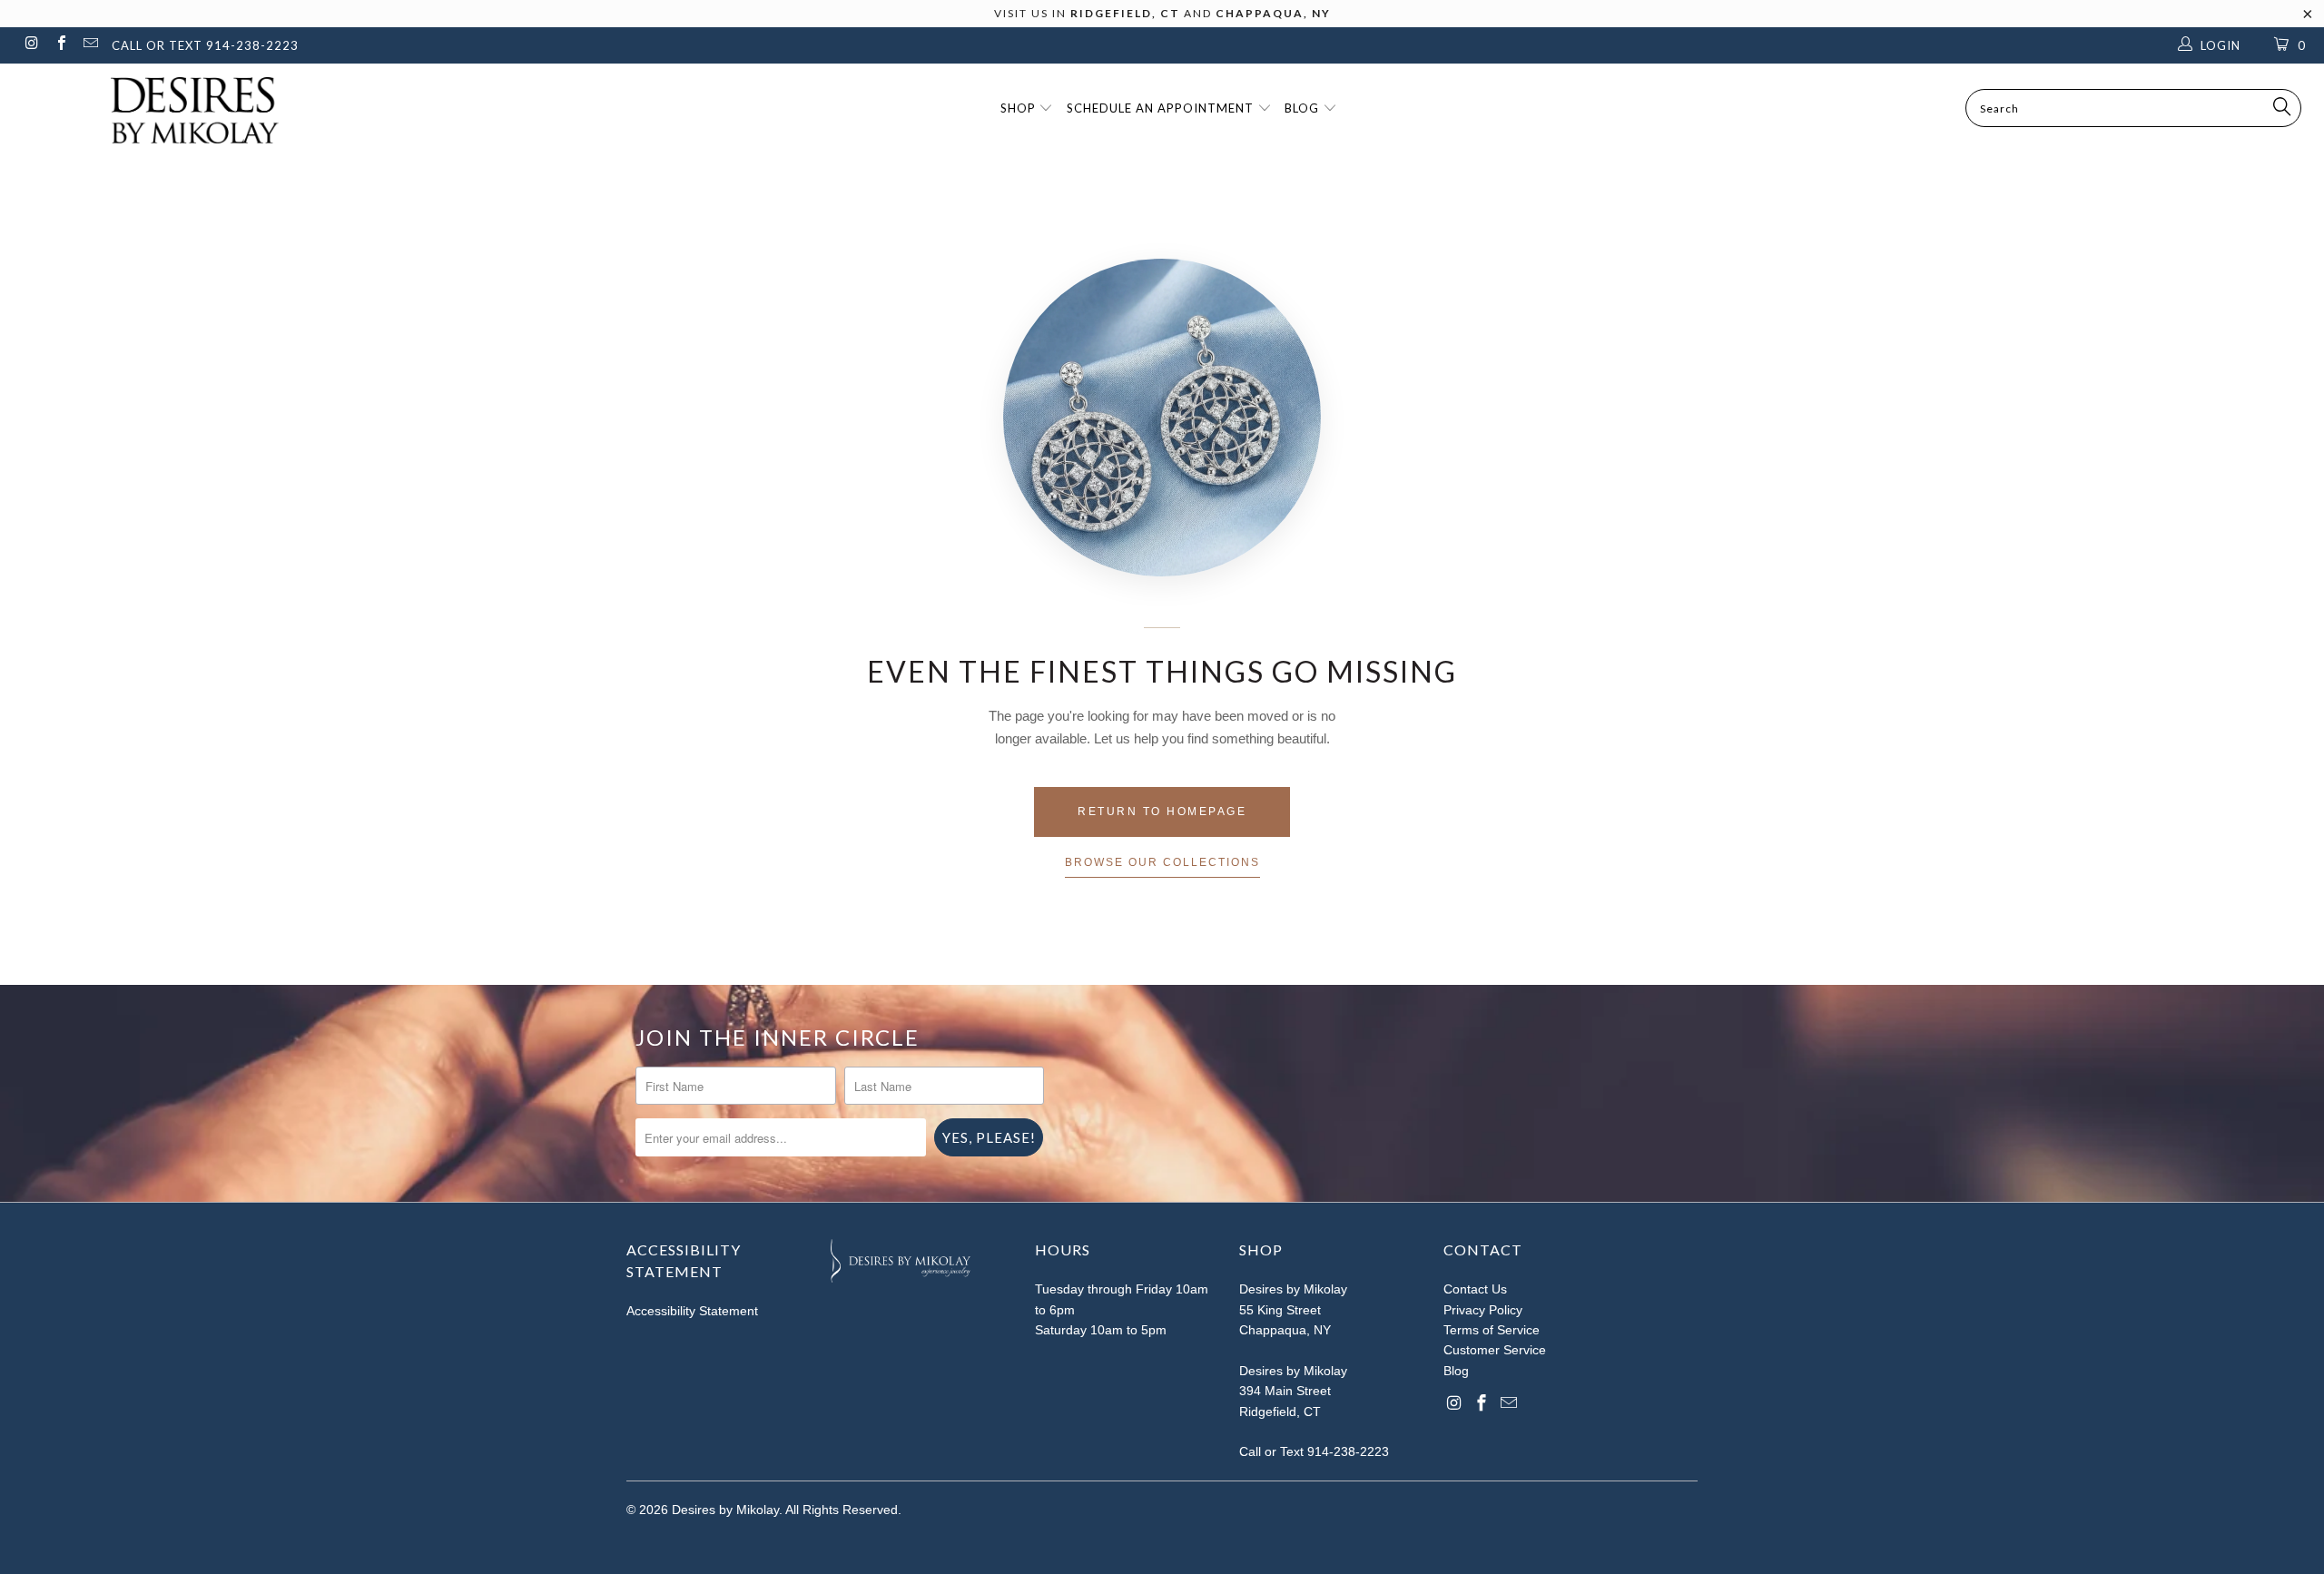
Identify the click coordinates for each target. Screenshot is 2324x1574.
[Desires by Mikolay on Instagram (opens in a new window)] (31, 45)
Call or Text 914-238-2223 (1314, 1451)
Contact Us (1475, 1289)
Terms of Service (1492, 1330)
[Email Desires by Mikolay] (90, 45)
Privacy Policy (1483, 1310)
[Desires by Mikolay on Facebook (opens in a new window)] (60, 45)
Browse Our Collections (1162, 862)
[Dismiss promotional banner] (2308, 19)
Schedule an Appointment (1162, 108)
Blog (1304, 108)
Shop (1020, 108)
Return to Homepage (1162, 812)
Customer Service (1495, 1350)
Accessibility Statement (692, 1311)
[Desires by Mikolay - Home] (186, 110)
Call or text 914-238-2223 (205, 45)
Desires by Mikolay (725, 1510)
